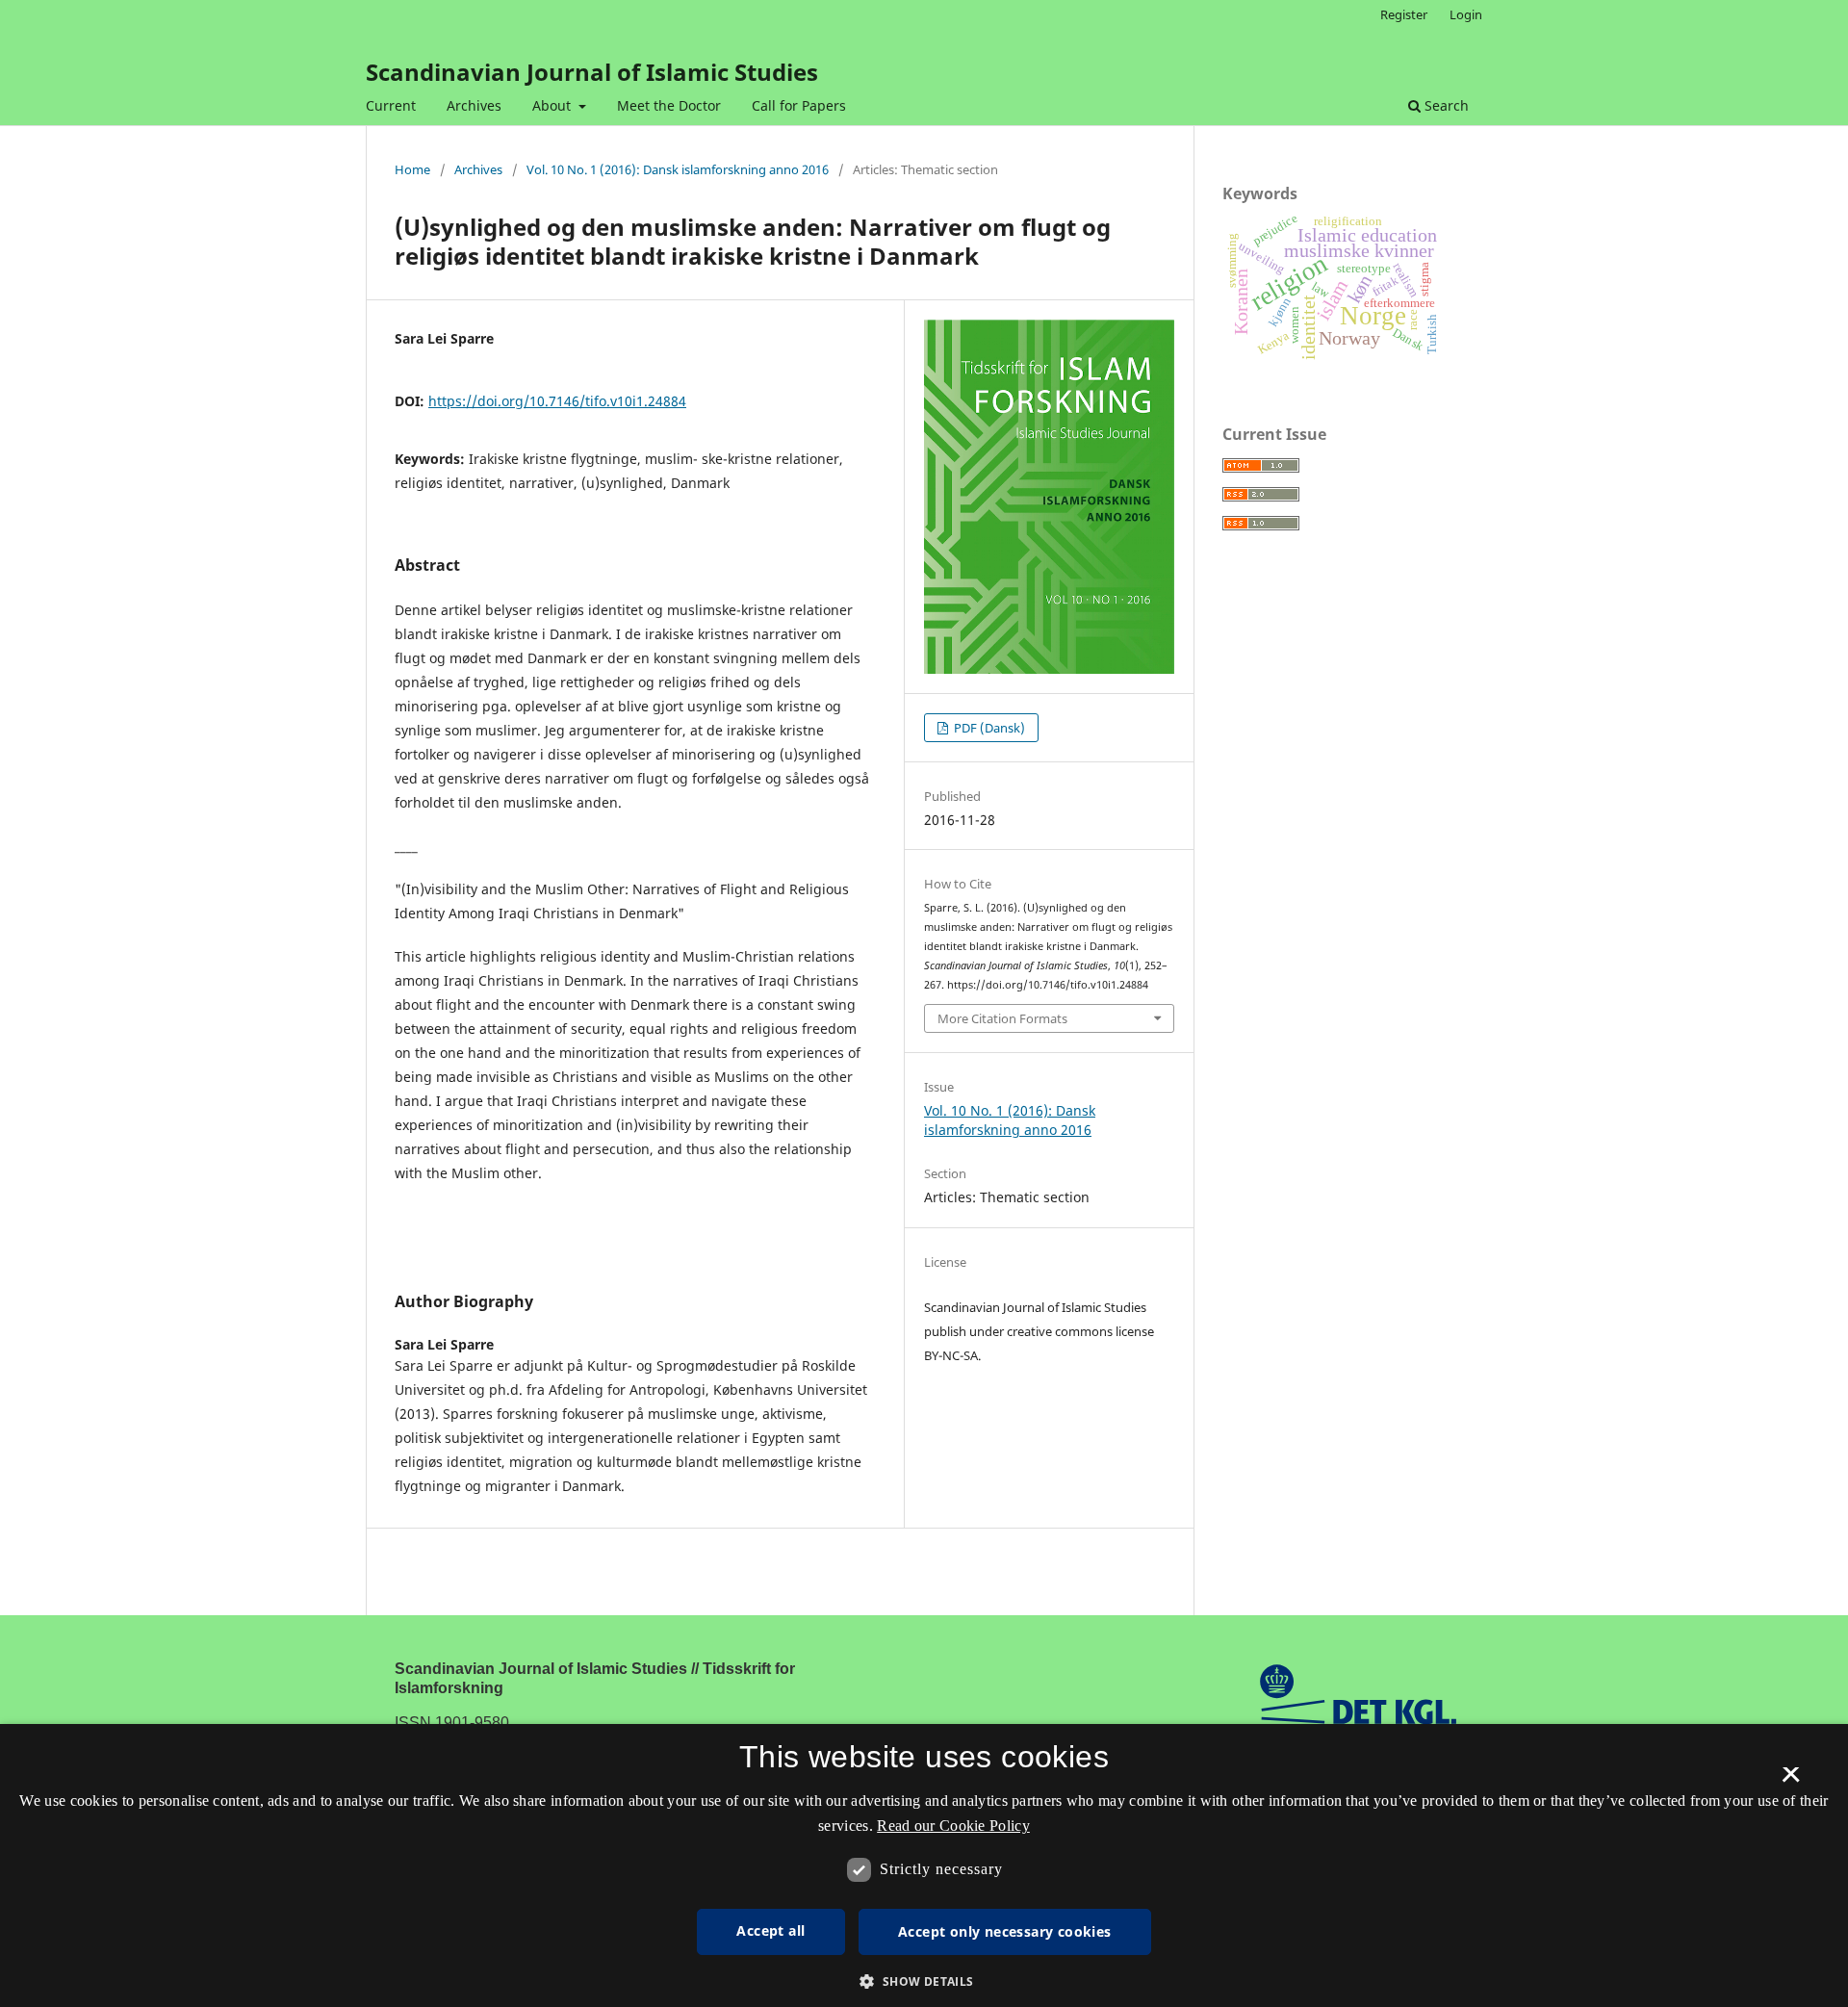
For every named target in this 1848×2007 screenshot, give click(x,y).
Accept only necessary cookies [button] (1005, 1931)
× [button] (1791, 1781)
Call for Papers (799, 105)
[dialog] (924, 1865)
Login (1466, 14)
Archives (474, 105)
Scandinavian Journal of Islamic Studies (592, 72)
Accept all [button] (770, 1930)
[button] (924, 1981)
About (553, 105)
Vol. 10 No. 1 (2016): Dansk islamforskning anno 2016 (678, 169)
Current (391, 105)
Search (1445, 105)
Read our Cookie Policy (953, 1826)
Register (1404, 14)
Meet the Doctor (669, 105)
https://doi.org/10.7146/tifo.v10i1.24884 (557, 401)
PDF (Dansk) (988, 728)
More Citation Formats (1002, 1018)
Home (412, 169)
